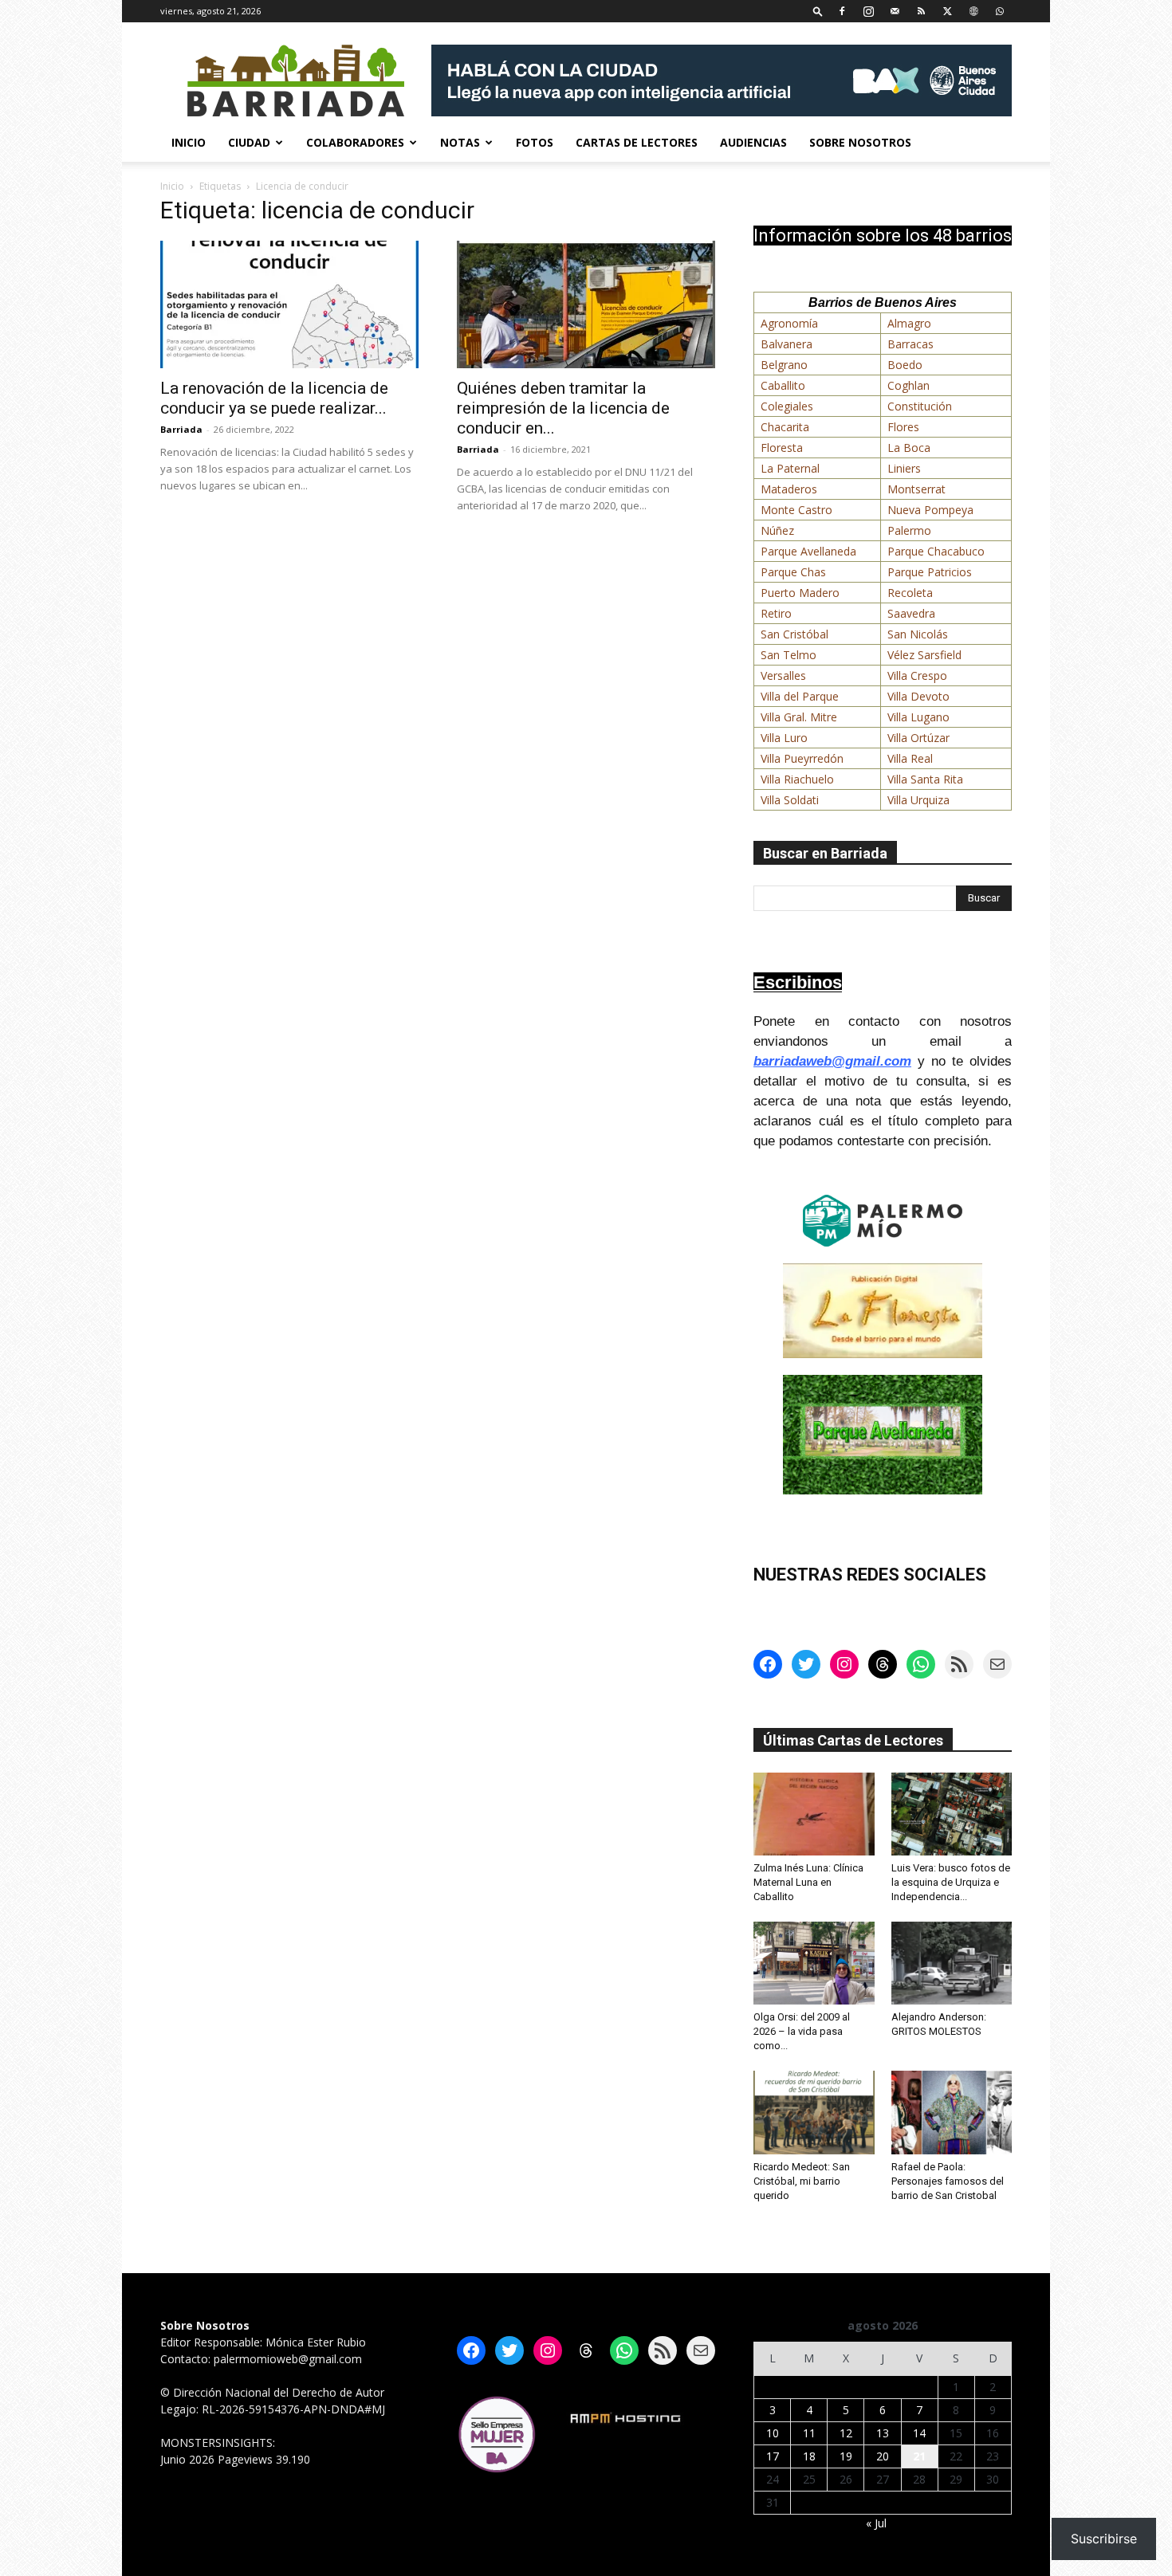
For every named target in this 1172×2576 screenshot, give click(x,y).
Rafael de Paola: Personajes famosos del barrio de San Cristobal (948, 2181)
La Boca (909, 448)
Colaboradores (355, 142)
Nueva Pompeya (930, 510)
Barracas (910, 344)
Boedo (905, 365)
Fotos (535, 142)
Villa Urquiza (918, 800)
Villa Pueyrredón (802, 758)
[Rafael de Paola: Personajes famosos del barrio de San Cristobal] (952, 2112)
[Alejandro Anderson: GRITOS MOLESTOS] (952, 1963)
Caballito (783, 385)
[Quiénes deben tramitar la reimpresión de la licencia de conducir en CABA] (586, 304)
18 (809, 2456)
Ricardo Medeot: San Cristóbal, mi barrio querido (802, 2181)
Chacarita (785, 427)
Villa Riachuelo (797, 779)
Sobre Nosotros (860, 142)
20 (883, 2456)
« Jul (876, 2523)
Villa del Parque (800, 696)
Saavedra (911, 613)
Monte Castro (796, 510)
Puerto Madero (800, 593)
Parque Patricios (930, 572)
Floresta (782, 448)
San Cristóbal (794, 634)
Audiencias (753, 142)
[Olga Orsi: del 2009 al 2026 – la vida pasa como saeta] (814, 1963)
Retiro (776, 613)
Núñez (777, 530)
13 (883, 2433)
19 (846, 2456)
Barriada (181, 429)
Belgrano (784, 365)
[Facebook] (842, 11)
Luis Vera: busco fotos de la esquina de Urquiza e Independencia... (951, 1882)
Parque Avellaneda (808, 551)
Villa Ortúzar (918, 738)
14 (919, 2433)
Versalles (783, 675)
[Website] (973, 11)
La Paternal (790, 468)
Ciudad (249, 142)
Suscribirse (1104, 2539)
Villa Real (910, 758)
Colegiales (787, 406)
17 (773, 2456)
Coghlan (908, 385)
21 (919, 2456)
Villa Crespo (917, 675)
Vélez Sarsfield (924, 655)
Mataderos (789, 489)
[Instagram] (868, 11)
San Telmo (789, 655)
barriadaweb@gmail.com (832, 1061)
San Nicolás (918, 634)
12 (846, 2433)
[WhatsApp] (1000, 11)
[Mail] (895, 11)
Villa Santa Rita (925, 779)
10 (773, 2433)
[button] (818, 11)
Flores (903, 427)
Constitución (920, 406)
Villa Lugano (918, 717)
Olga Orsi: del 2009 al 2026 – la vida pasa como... (802, 2031)
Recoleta (910, 593)
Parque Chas (793, 572)
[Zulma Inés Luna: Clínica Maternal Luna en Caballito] (814, 1814)
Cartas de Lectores (637, 142)
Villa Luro (784, 738)
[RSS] (921, 11)
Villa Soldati (790, 800)
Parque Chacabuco (936, 551)
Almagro (909, 323)
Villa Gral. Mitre (799, 717)
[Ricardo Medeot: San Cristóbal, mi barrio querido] (814, 2112)
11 (809, 2433)
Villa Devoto (918, 696)
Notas (460, 142)
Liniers (904, 468)
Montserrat (916, 489)
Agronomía (789, 323)
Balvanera (787, 344)
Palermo (909, 530)
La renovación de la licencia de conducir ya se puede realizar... (274, 398)
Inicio (189, 142)
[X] (947, 11)
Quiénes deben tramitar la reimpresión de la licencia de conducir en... (563, 408)
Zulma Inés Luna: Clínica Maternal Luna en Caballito (808, 1882)
